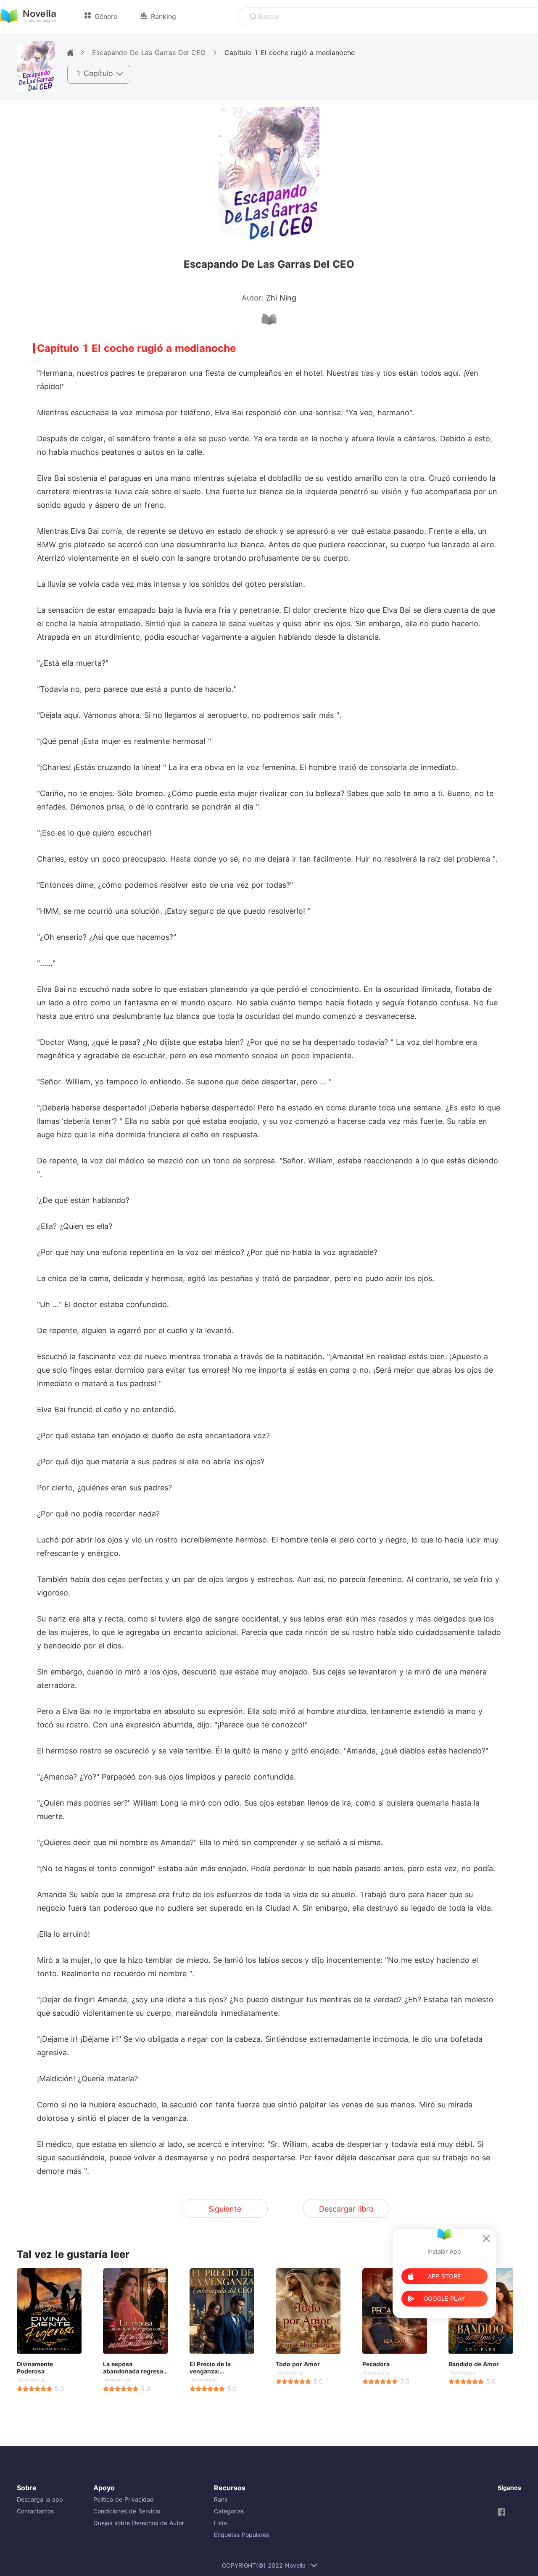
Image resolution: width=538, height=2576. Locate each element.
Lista (220, 2523)
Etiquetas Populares (241, 2535)
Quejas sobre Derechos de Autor (139, 2523)
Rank (221, 2499)
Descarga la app (40, 2499)
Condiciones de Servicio (127, 2511)
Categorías (229, 2511)
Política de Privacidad (124, 2499)
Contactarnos (35, 2511)
